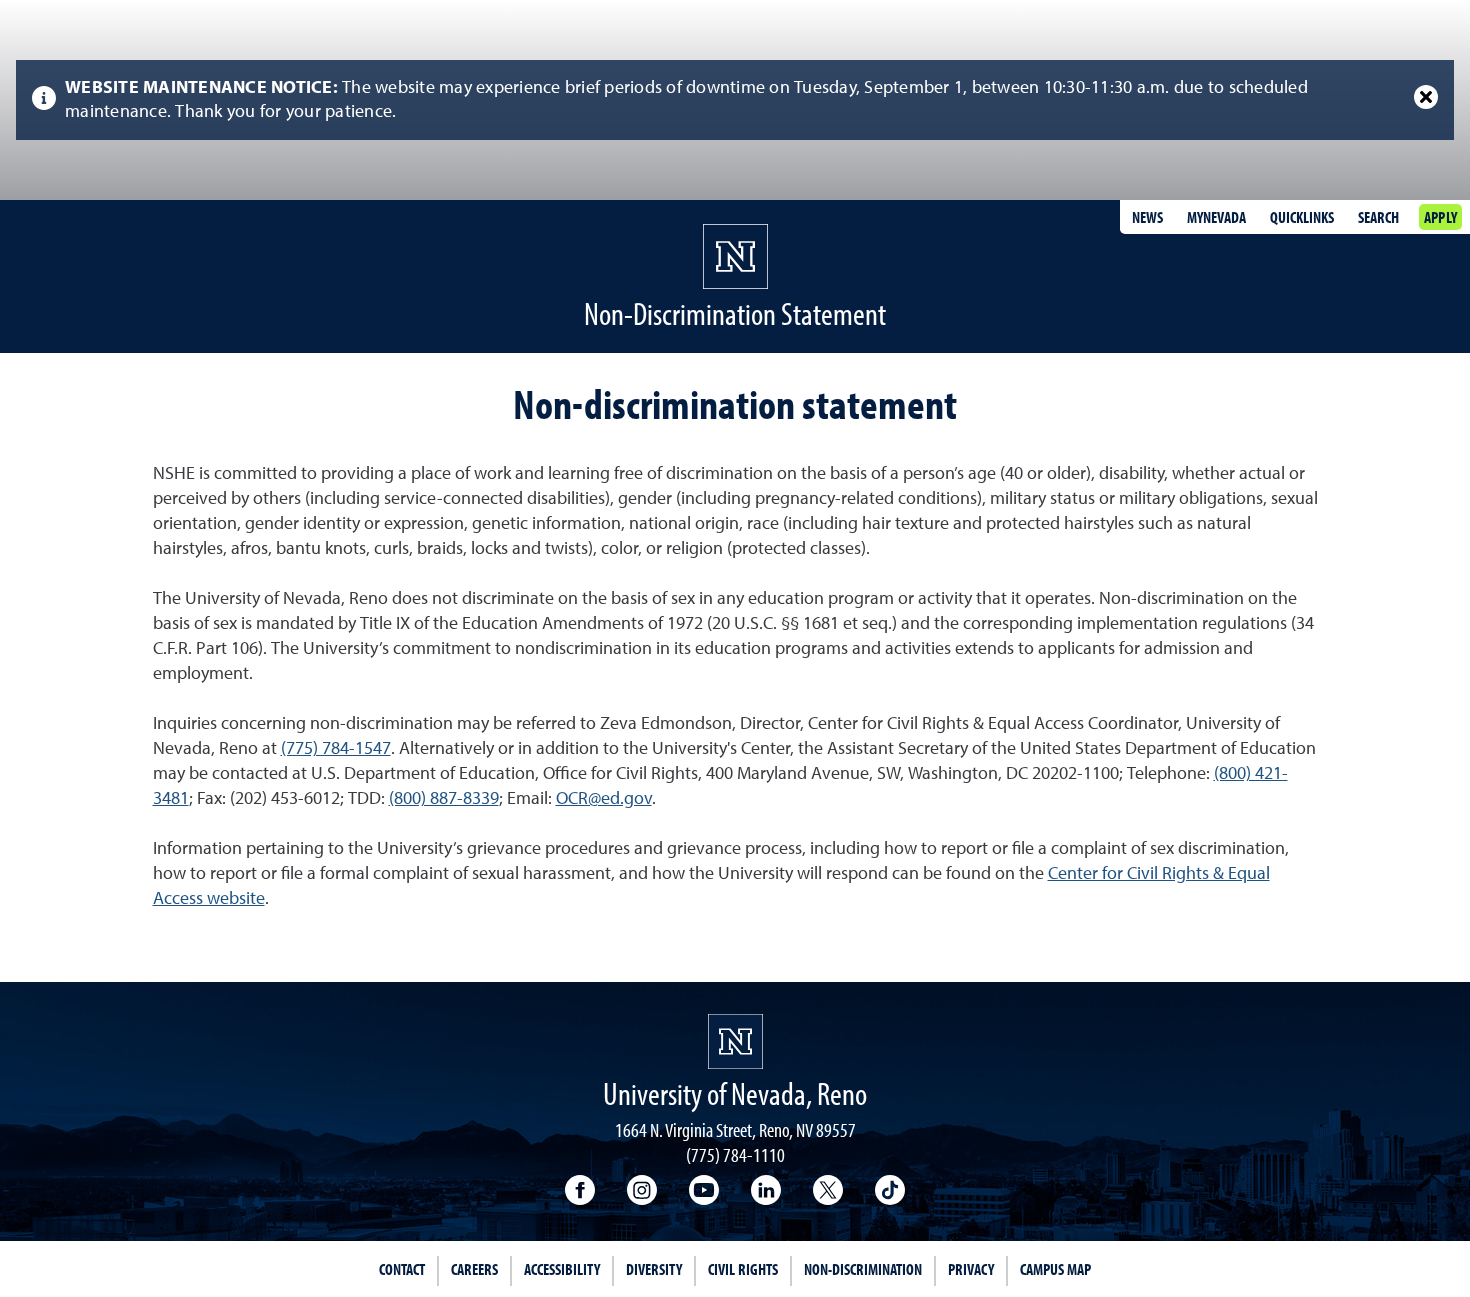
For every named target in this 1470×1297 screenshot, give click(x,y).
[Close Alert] (1426, 97)
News (1147, 217)
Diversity (654, 1269)
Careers (474, 1269)
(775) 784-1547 (336, 749)
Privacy (971, 1269)
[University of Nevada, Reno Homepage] (735, 1041)
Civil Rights (743, 1269)
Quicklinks (1302, 217)
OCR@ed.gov (604, 799)
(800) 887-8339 (444, 799)
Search (1378, 217)
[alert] (735, 100)
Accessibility (562, 1269)
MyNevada (1216, 217)
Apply (1440, 217)
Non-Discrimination (863, 1269)
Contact (402, 1269)
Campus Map (1055, 1269)
